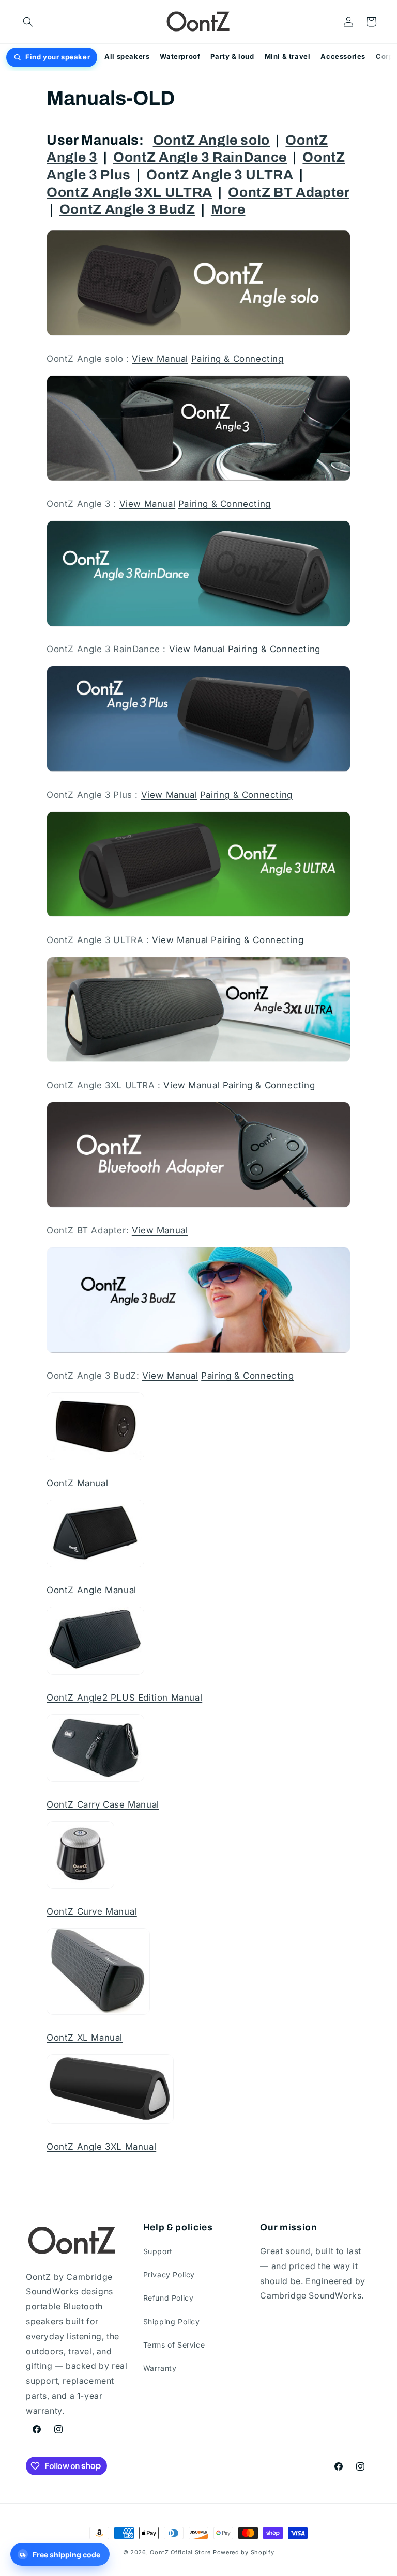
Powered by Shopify (244, 2552)
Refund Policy (169, 2298)
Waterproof (180, 56)
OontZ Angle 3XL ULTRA (129, 192)
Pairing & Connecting (238, 359)
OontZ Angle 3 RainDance (200, 157)
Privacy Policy (169, 2274)
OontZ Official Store (180, 2552)
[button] (28, 22)
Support (158, 2251)
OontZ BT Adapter (289, 192)
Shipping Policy (172, 2322)
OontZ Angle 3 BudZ (127, 210)
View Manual (160, 359)
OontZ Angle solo (212, 140)
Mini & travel (288, 56)
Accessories (343, 56)
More (228, 210)
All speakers (127, 56)
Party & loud (232, 56)
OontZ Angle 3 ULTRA (220, 175)
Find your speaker (58, 57)
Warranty (160, 2368)
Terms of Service (174, 2345)
